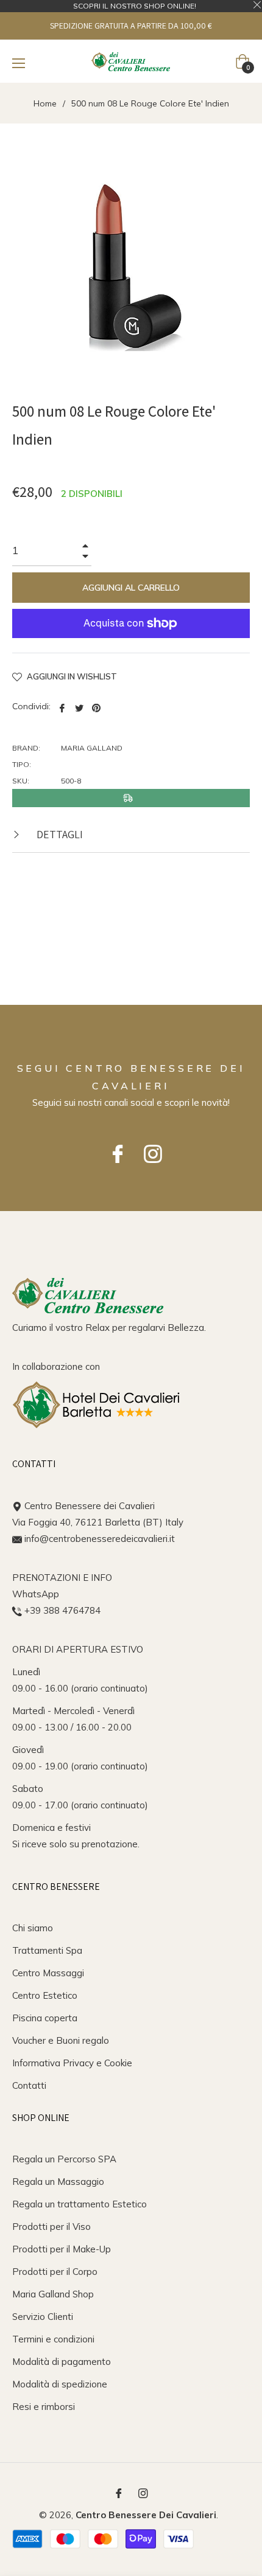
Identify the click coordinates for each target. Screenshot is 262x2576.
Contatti (29, 2085)
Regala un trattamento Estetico (80, 2204)
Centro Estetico (45, 1995)
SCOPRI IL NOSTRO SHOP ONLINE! (135, 6)
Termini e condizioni (53, 2339)
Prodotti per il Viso (51, 2227)
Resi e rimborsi (44, 2407)
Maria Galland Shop (53, 2294)
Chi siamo (33, 1928)
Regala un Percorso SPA (64, 2159)
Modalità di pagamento (62, 2362)
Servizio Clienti (43, 2317)
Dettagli (58, 834)
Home (45, 103)
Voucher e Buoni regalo (61, 2040)
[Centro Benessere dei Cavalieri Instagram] (149, 1148)
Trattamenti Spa (47, 1950)
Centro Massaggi (48, 1973)
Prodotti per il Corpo (55, 2272)
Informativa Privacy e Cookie (72, 2063)
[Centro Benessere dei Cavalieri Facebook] (113, 1148)
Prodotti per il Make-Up (62, 2249)
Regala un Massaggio (58, 2182)
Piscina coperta (45, 2018)
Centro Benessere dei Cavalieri (146, 2515)
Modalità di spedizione (60, 2384)
